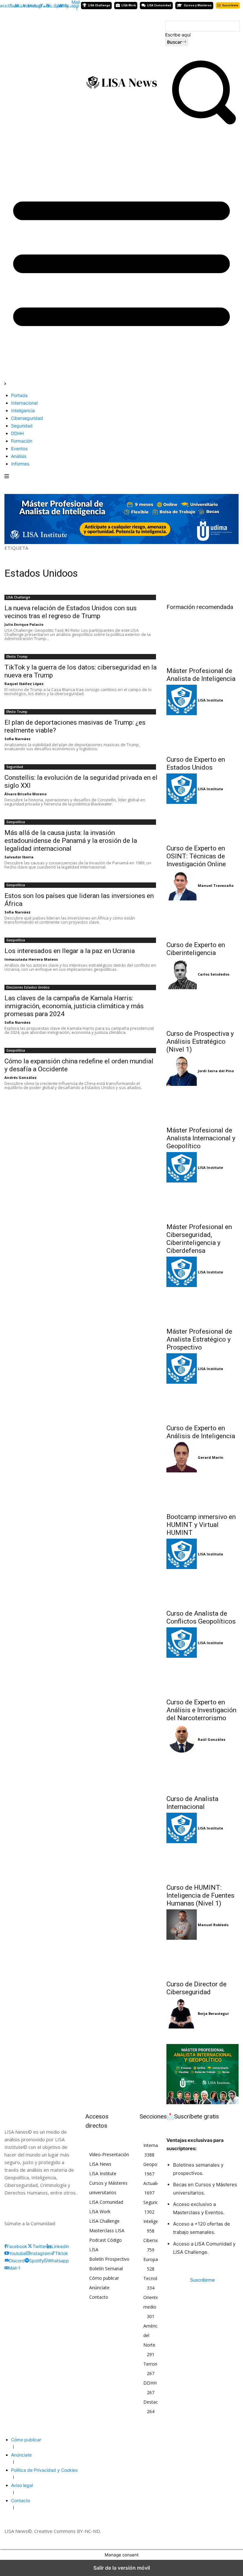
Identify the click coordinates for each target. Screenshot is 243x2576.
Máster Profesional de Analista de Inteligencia (201, 675)
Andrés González (21, 1077)
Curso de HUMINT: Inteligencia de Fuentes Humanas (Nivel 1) (200, 1895)
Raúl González (212, 1739)
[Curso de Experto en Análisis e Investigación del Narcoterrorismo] (202, 1676)
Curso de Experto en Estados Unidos (196, 763)
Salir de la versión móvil (122, 2568)
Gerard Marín (211, 1457)
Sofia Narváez (18, 739)
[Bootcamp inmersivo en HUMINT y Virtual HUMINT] (202, 1491)
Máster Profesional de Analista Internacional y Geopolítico (201, 1138)
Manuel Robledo (213, 1925)
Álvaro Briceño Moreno (25, 794)
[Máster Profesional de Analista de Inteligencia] (202, 645)
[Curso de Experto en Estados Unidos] (202, 734)
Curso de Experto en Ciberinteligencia (196, 949)
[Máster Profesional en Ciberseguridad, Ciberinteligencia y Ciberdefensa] (202, 1201)
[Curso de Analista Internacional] (202, 1773)
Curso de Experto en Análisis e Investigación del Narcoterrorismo (201, 1710)
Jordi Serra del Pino (216, 1071)
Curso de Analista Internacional (192, 1803)
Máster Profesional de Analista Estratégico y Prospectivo (199, 1339)
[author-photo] (182, 700)
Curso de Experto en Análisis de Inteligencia (201, 1432)
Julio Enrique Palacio (24, 624)
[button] (202, 126)
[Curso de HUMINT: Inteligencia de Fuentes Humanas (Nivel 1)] (202, 1862)
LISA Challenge (18, 597)
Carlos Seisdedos (214, 974)
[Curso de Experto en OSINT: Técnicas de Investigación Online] (202, 822)
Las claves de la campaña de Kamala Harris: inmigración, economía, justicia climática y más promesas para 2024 (74, 1006)
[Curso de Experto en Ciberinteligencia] (202, 919)
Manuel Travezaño (216, 885)
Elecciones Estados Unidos (28, 987)
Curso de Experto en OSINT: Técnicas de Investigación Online (196, 856)
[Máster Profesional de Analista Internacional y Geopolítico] (202, 1104)
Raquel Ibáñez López (24, 684)
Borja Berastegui (213, 2013)
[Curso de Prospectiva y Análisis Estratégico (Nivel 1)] (202, 1008)
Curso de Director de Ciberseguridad (196, 1988)
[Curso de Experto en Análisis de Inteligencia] (202, 1402)
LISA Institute (210, 700)
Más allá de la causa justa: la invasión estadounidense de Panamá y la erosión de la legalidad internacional (71, 841)
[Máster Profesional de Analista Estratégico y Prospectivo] (202, 1305)
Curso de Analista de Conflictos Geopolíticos (201, 1617)
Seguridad (15, 767)
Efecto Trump (17, 657)
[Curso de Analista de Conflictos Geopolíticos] (202, 1587)
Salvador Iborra (19, 857)
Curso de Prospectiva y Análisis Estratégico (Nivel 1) (200, 1041)
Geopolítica (16, 822)
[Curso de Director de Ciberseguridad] (202, 1958)
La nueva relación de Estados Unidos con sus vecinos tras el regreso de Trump (71, 612)
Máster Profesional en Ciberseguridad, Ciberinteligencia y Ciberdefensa (199, 1239)
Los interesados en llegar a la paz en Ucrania (70, 951)
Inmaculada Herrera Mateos (31, 959)
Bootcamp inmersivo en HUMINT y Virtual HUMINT (201, 1525)
